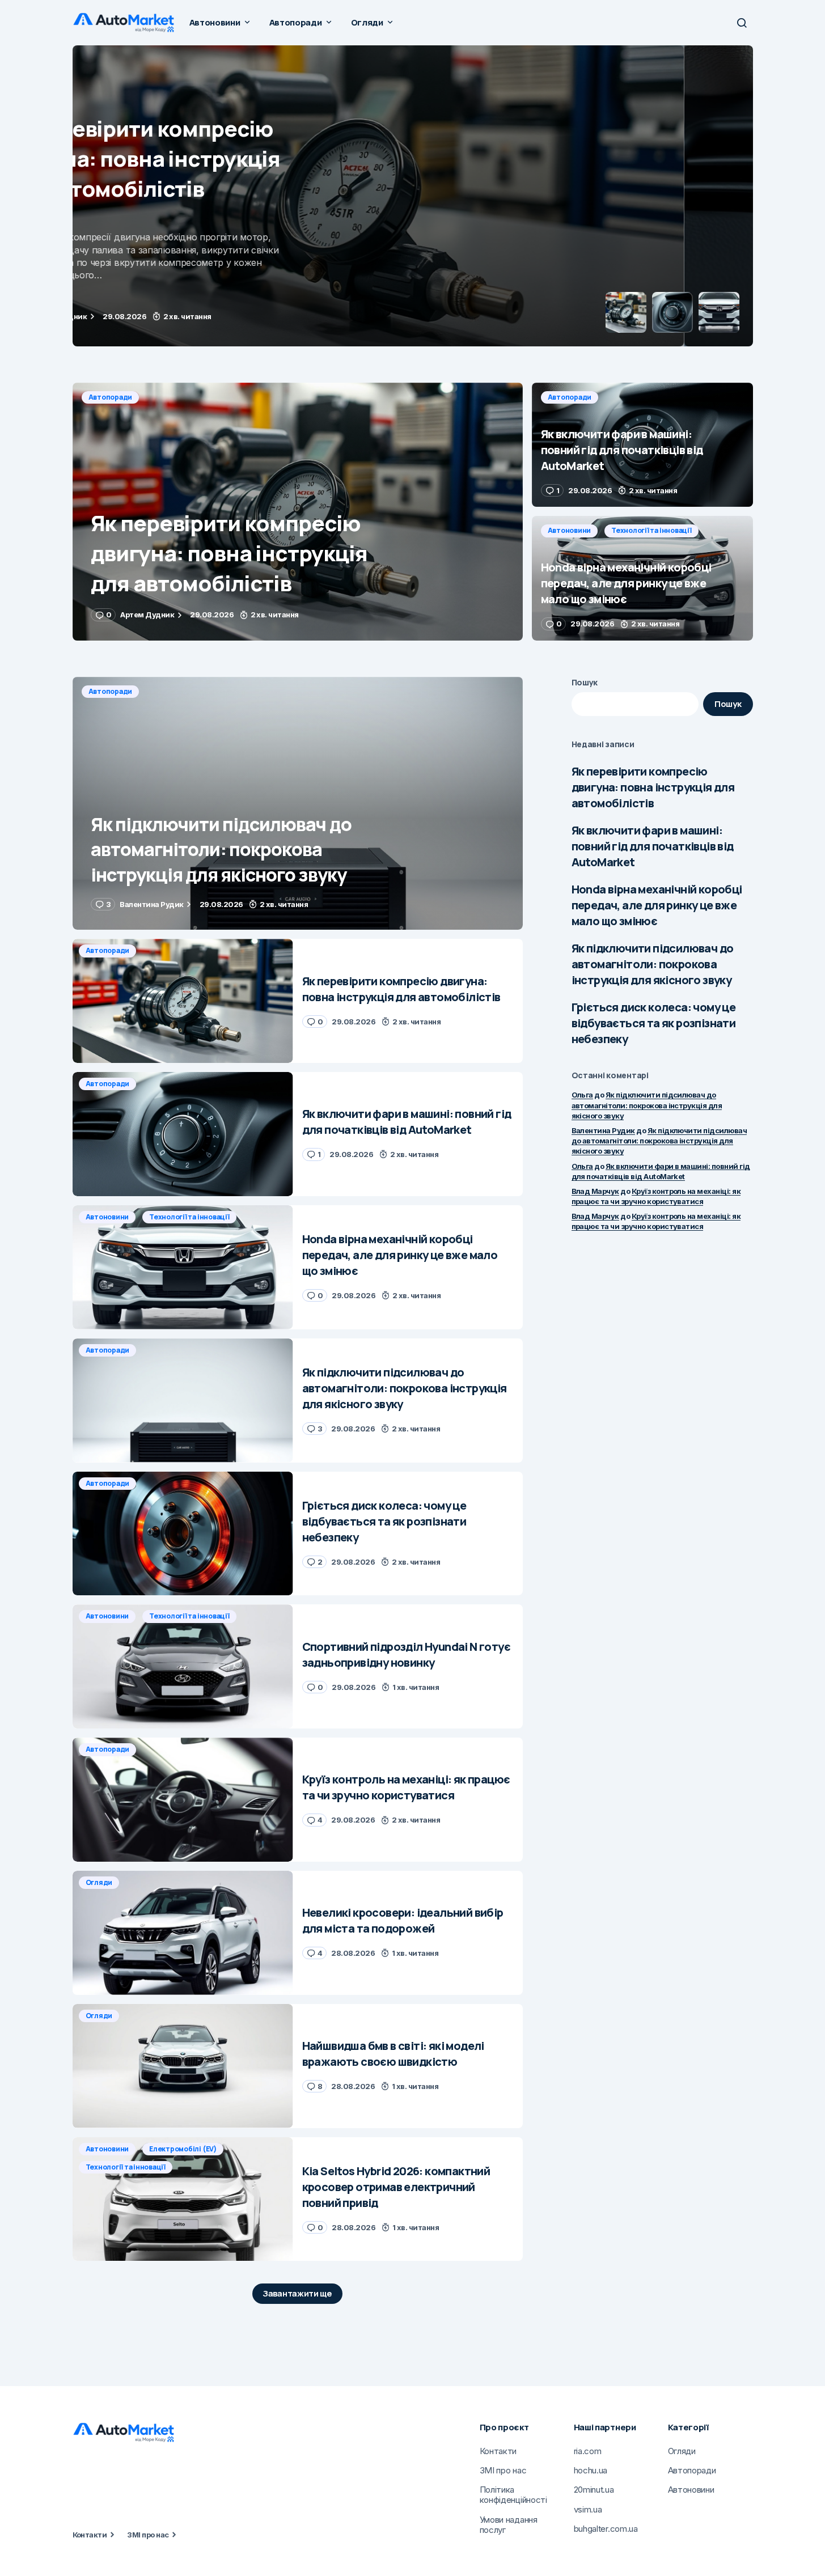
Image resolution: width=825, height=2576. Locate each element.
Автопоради (111, 60)
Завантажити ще (297, 2293)
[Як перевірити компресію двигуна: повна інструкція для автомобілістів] (298, 512)
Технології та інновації (651, 530)
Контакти (90, 2535)
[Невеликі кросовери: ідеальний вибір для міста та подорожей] (183, 1933)
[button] (742, 23)
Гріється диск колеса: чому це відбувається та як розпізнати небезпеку (654, 1023)
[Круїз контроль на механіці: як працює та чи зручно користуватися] (183, 1800)
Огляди (99, 1882)
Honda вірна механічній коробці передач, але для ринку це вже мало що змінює (657, 905)
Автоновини (570, 530)
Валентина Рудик (603, 1130)
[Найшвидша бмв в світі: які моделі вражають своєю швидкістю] (183, 2066)
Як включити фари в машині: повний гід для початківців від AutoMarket (653, 846)
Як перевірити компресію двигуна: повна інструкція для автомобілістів (653, 787)
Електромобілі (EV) (183, 2149)
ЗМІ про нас (148, 2535)
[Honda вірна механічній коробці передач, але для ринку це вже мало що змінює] (642, 578)
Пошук (585, 682)
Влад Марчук (595, 1191)
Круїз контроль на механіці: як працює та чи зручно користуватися (656, 1196)
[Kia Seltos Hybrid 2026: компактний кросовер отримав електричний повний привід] (183, 2199)
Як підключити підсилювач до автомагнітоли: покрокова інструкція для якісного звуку (653, 964)
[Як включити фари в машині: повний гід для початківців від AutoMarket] (413, 196)
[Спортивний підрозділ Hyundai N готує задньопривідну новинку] (183, 1666)
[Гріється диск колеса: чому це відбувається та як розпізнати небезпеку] (183, 1534)
